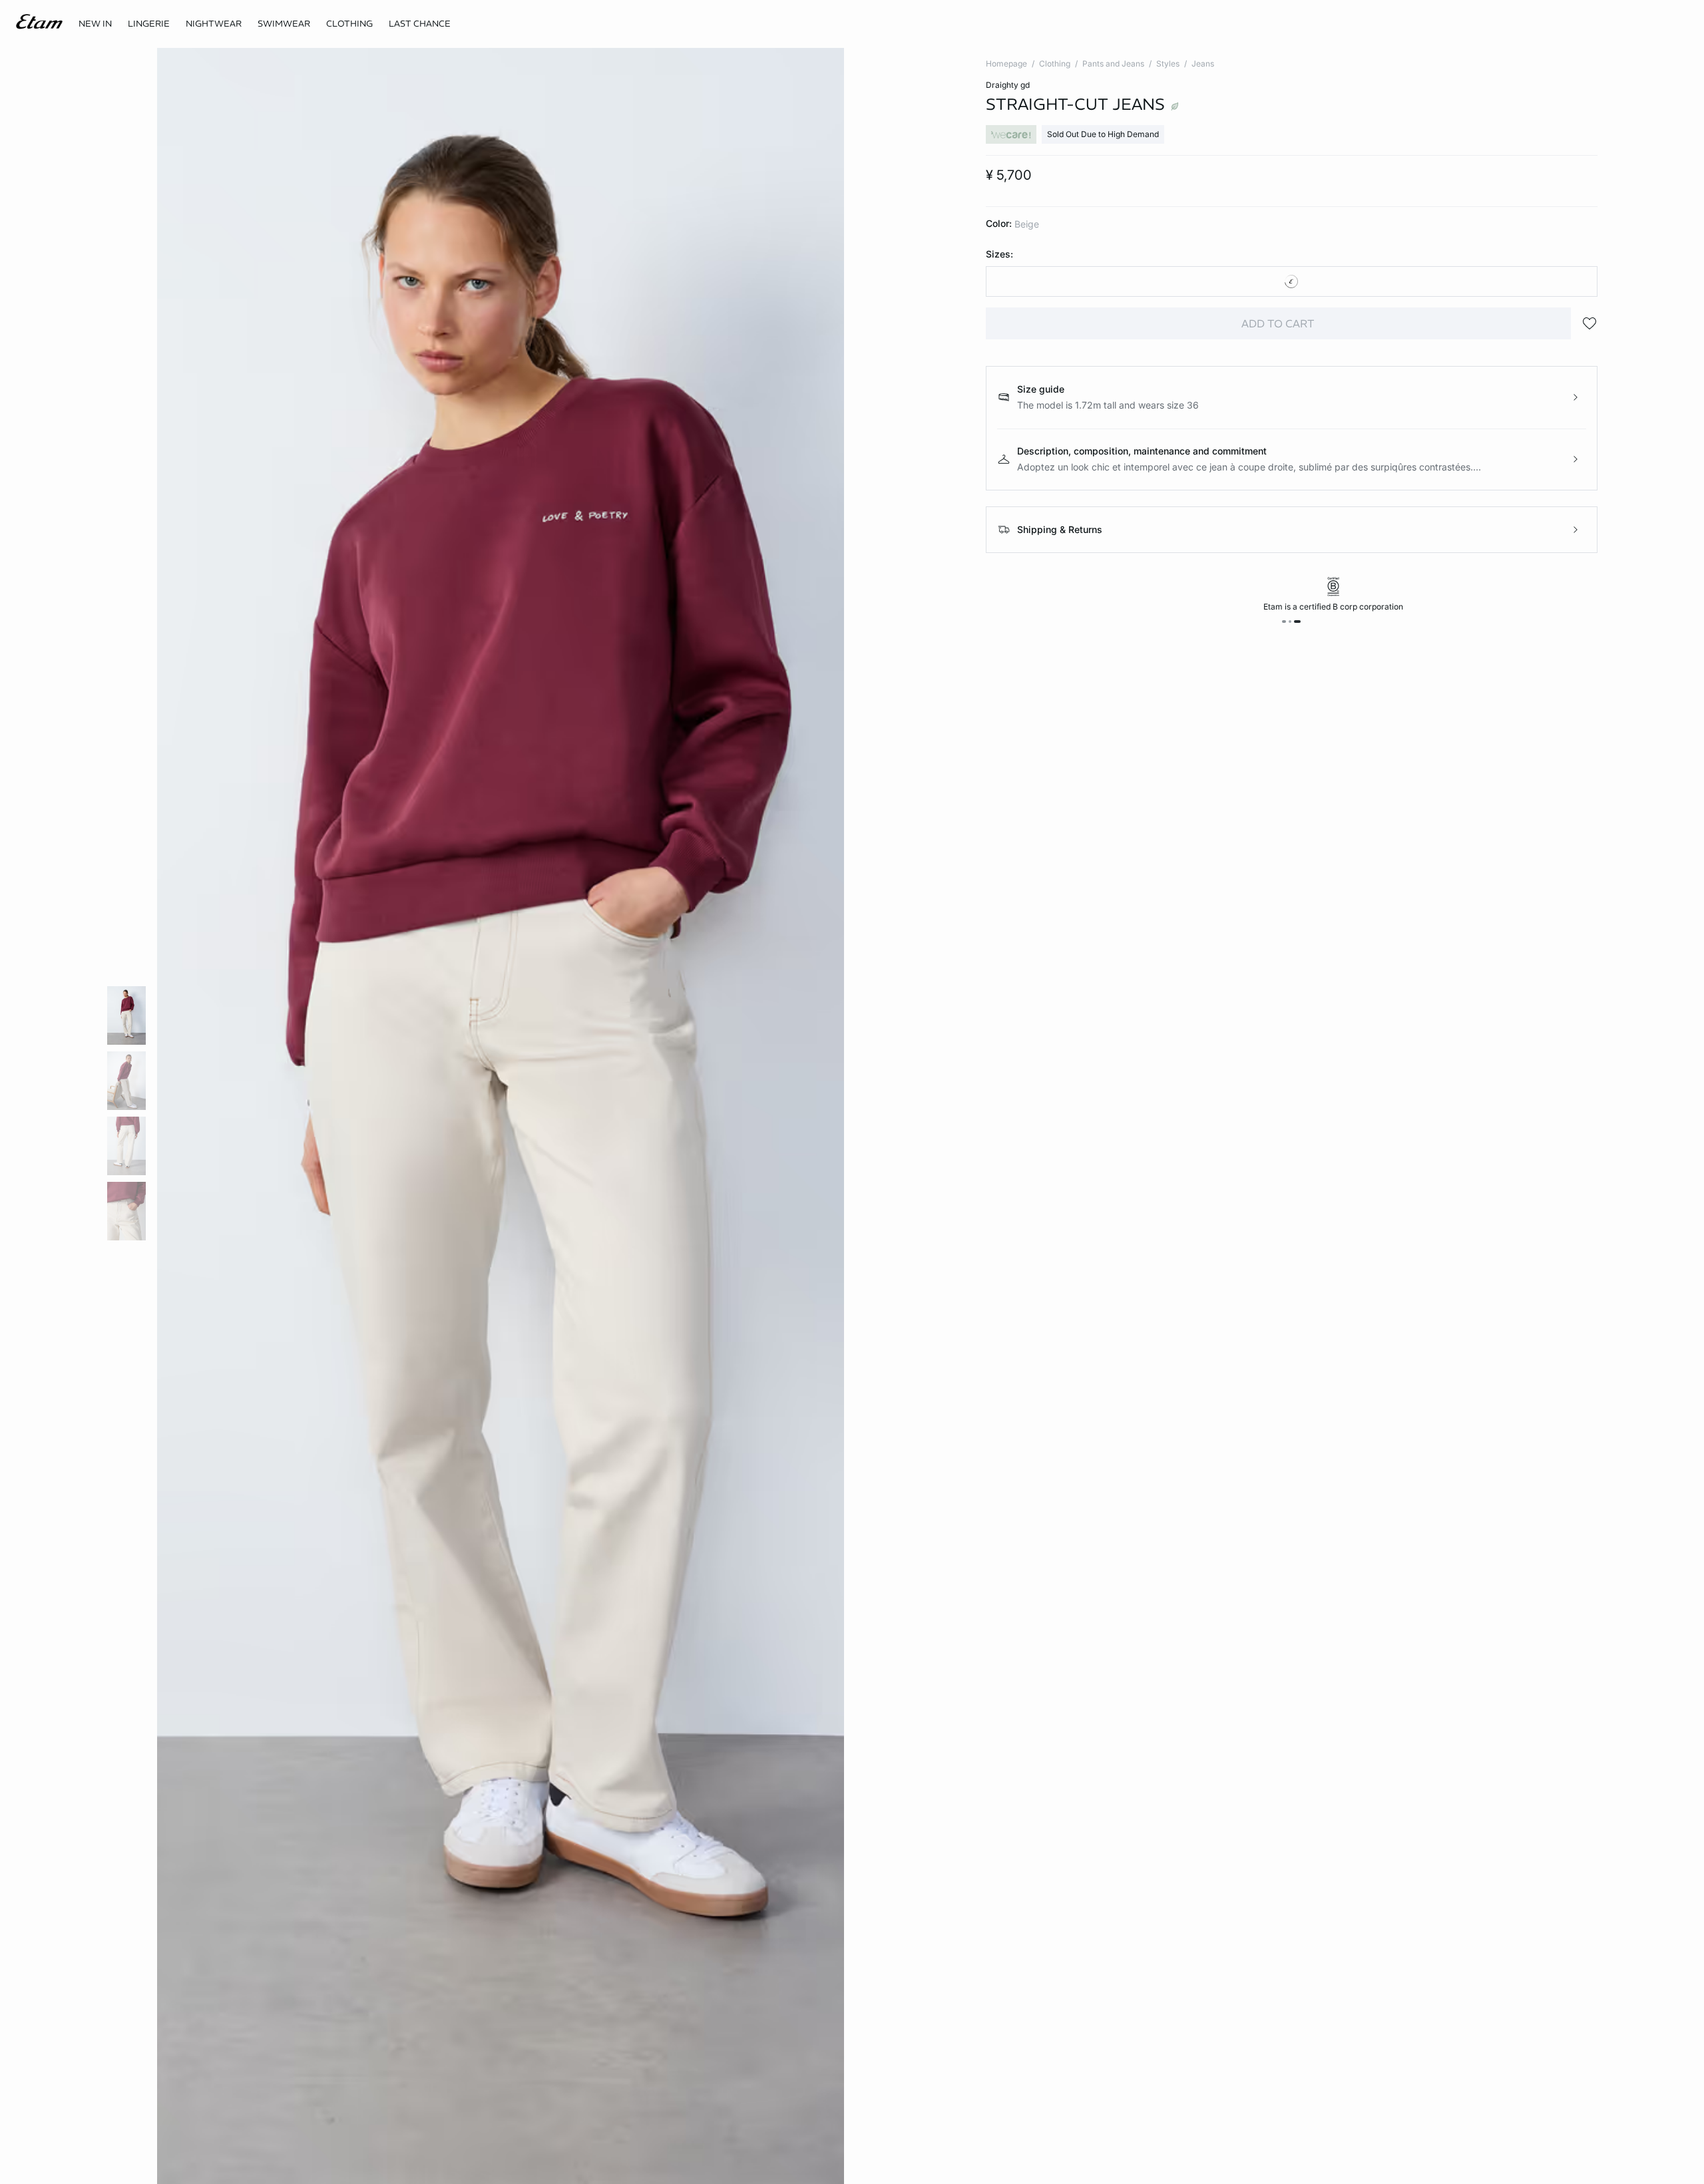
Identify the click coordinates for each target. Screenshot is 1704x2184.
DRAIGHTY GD (1008, 85)
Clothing (1055, 64)
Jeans (1203, 64)
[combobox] (1292, 281)
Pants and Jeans (1113, 64)
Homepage (1006, 64)
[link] (95, 24)
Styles (1168, 64)
